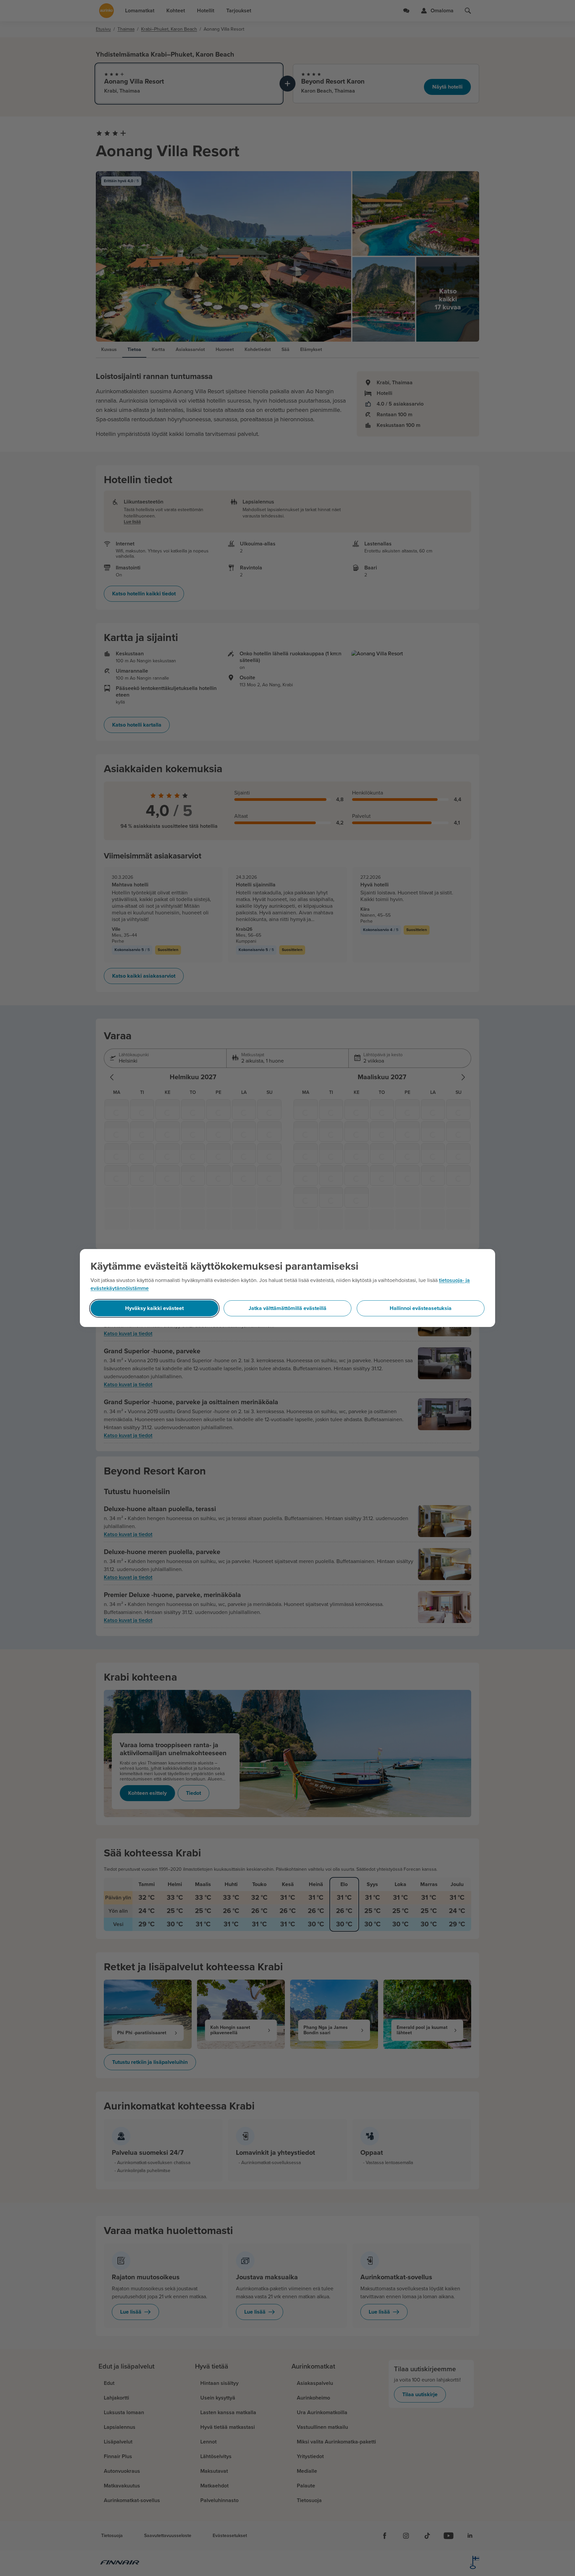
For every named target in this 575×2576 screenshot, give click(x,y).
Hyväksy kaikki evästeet (154, 1308)
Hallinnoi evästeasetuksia (421, 1308)
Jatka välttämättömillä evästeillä (287, 1308)
